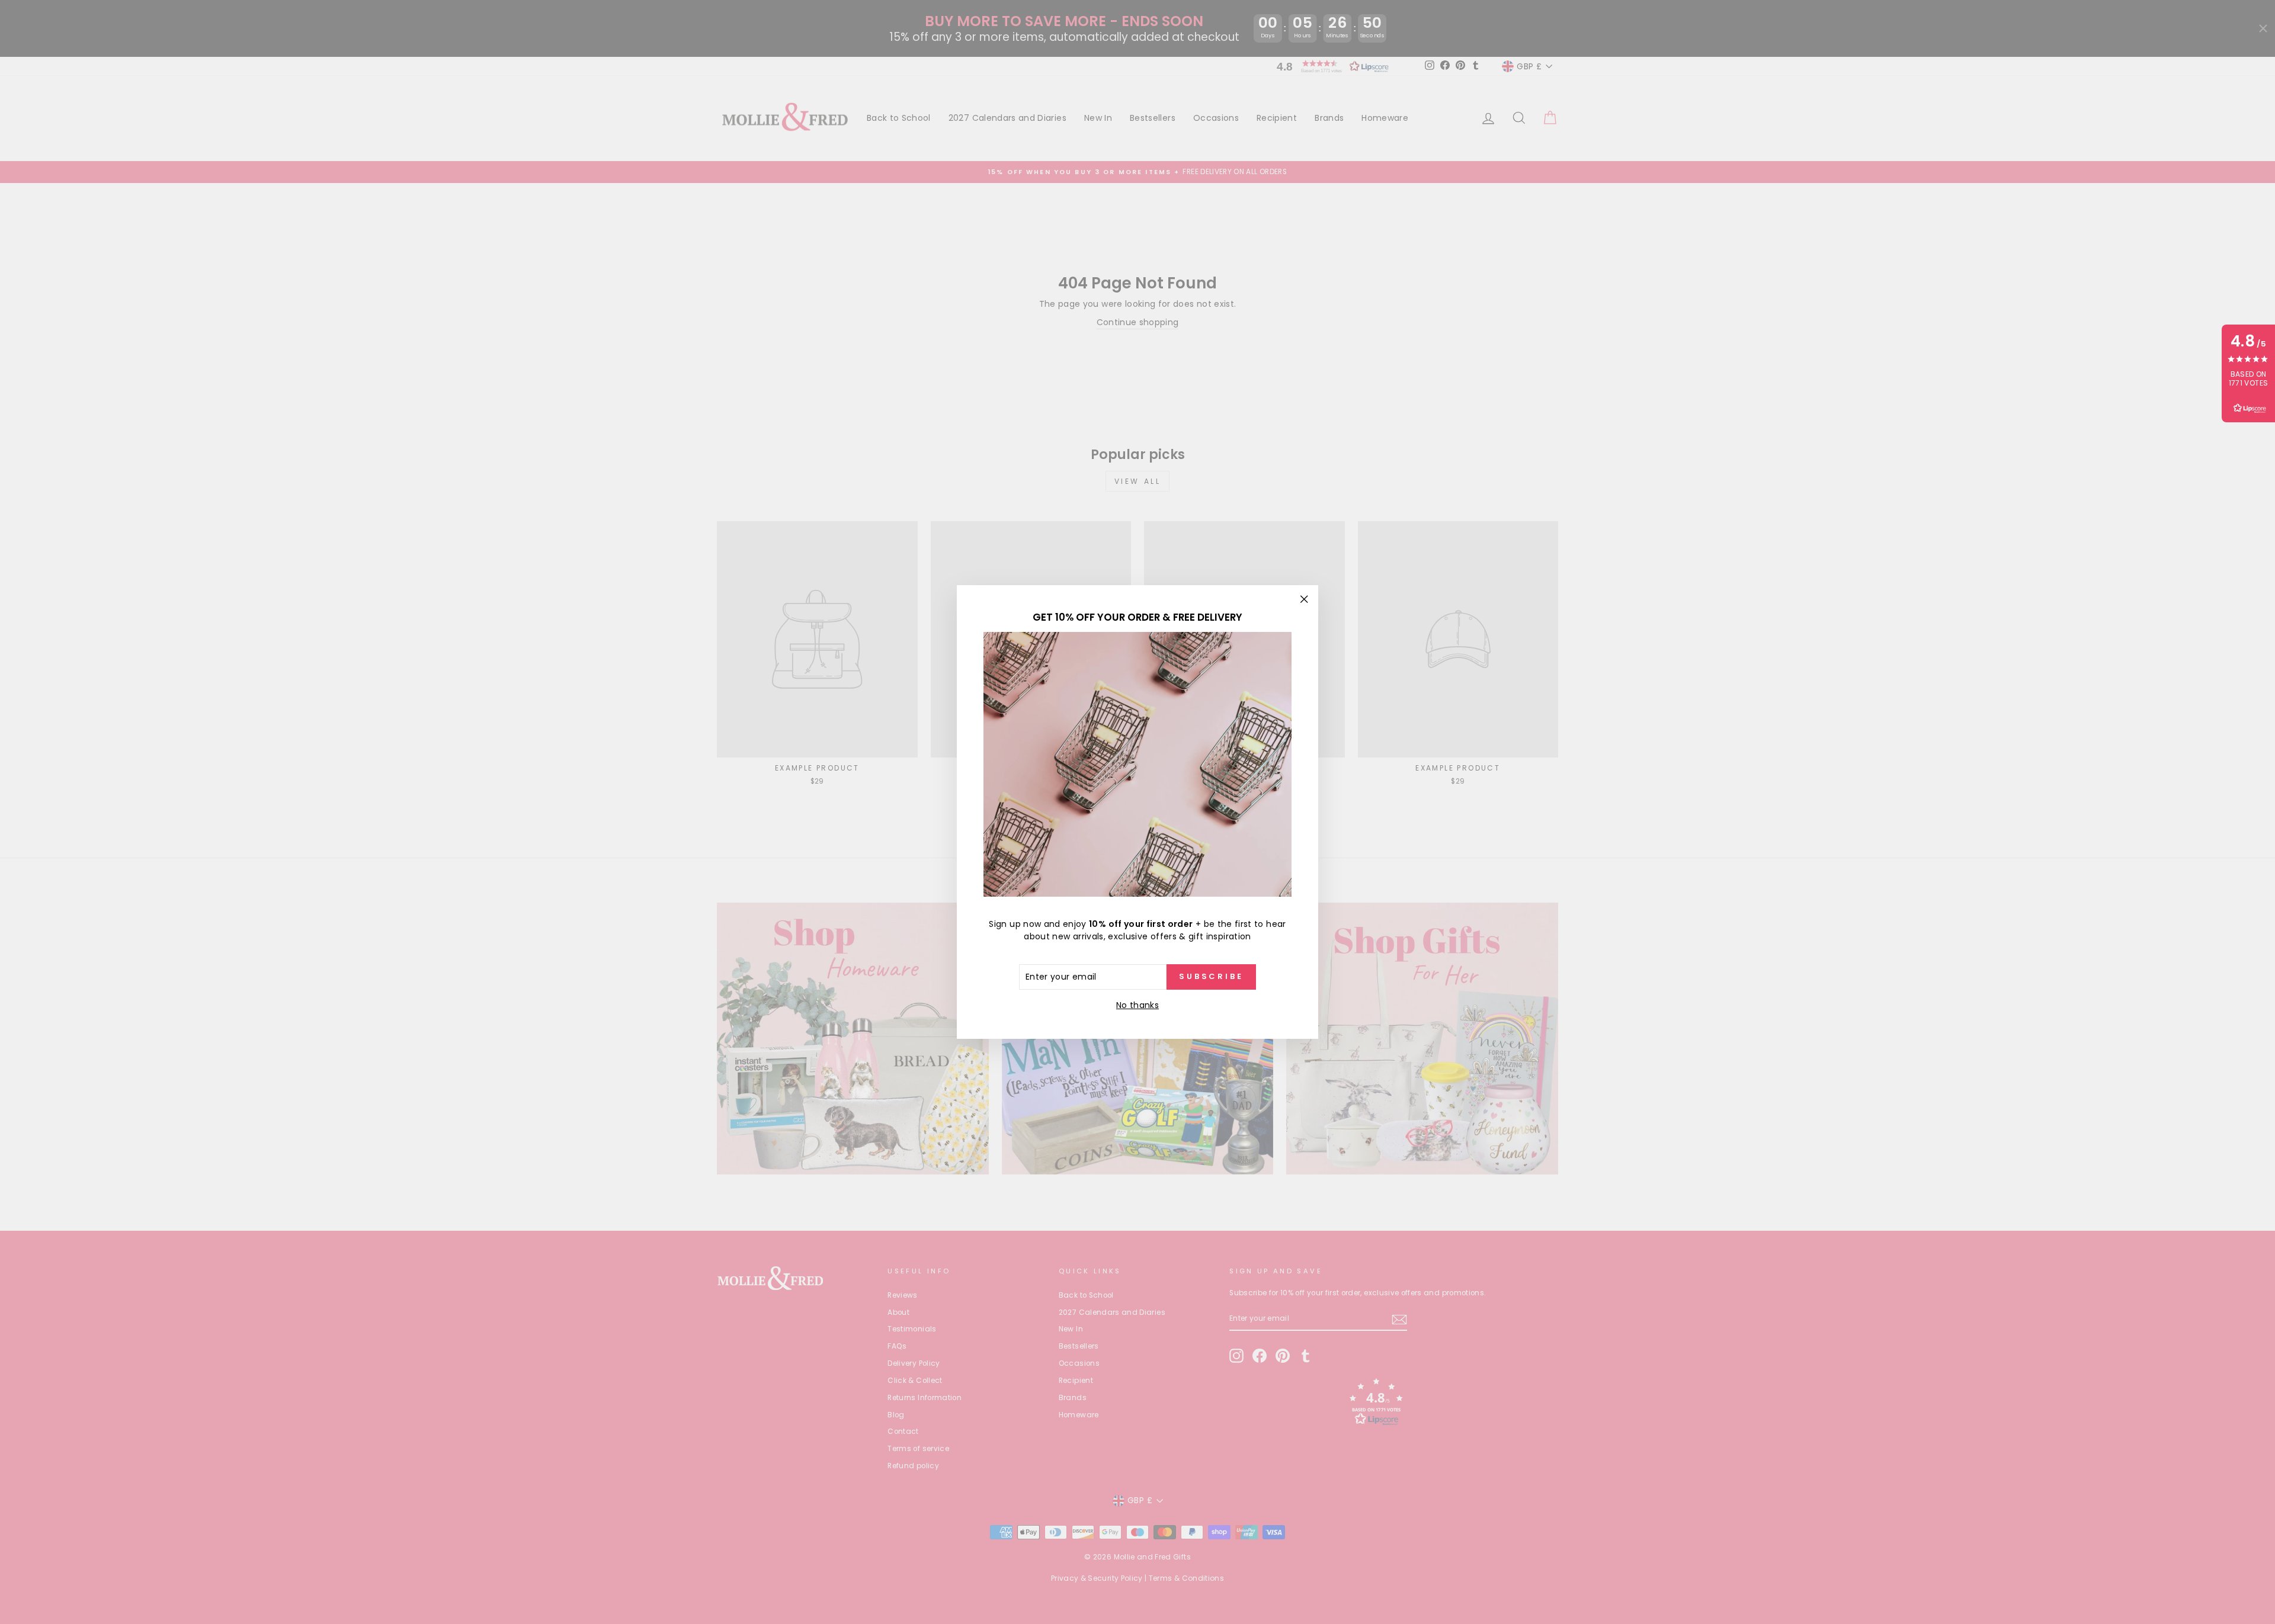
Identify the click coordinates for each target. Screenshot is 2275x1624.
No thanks (1137, 1005)
